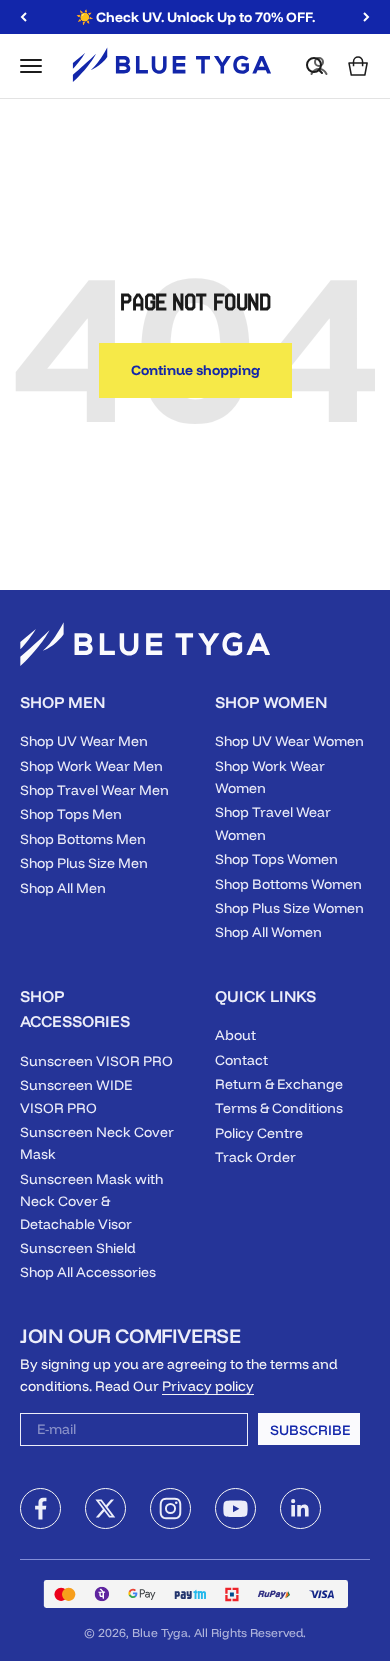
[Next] (366, 17)
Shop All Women (268, 932)
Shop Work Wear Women (270, 777)
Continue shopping (195, 370)
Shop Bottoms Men (83, 839)
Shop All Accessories (88, 1272)
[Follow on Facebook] (40, 1508)
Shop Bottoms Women (288, 884)
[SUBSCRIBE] (220, 1433)
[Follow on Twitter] (105, 1508)
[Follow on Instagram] (170, 1508)
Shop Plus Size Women (289, 908)
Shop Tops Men (71, 814)
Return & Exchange (279, 1084)
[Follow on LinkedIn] (300, 1508)
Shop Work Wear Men (91, 766)
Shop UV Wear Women (289, 741)
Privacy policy (208, 1386)
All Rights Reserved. (250, 1632)
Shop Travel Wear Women (273, 823)
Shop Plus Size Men (84, 863)
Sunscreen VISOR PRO (96, 1061)
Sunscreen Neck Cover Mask (97, 1143)
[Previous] (23, 17)
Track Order (255, 1157)
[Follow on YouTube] (235, 1508)
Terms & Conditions (279, 1108)
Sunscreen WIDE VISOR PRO (76, 1096)
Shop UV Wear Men (84, 741)
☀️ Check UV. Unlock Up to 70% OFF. (195, 16)
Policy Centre (259, 1133)
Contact (241, 1060)
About (235, 1035)
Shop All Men (63, 888)
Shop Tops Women (276, 859)
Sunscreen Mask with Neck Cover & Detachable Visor (91, 1201)
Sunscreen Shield (78, 1248)
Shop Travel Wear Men (94, 790)
